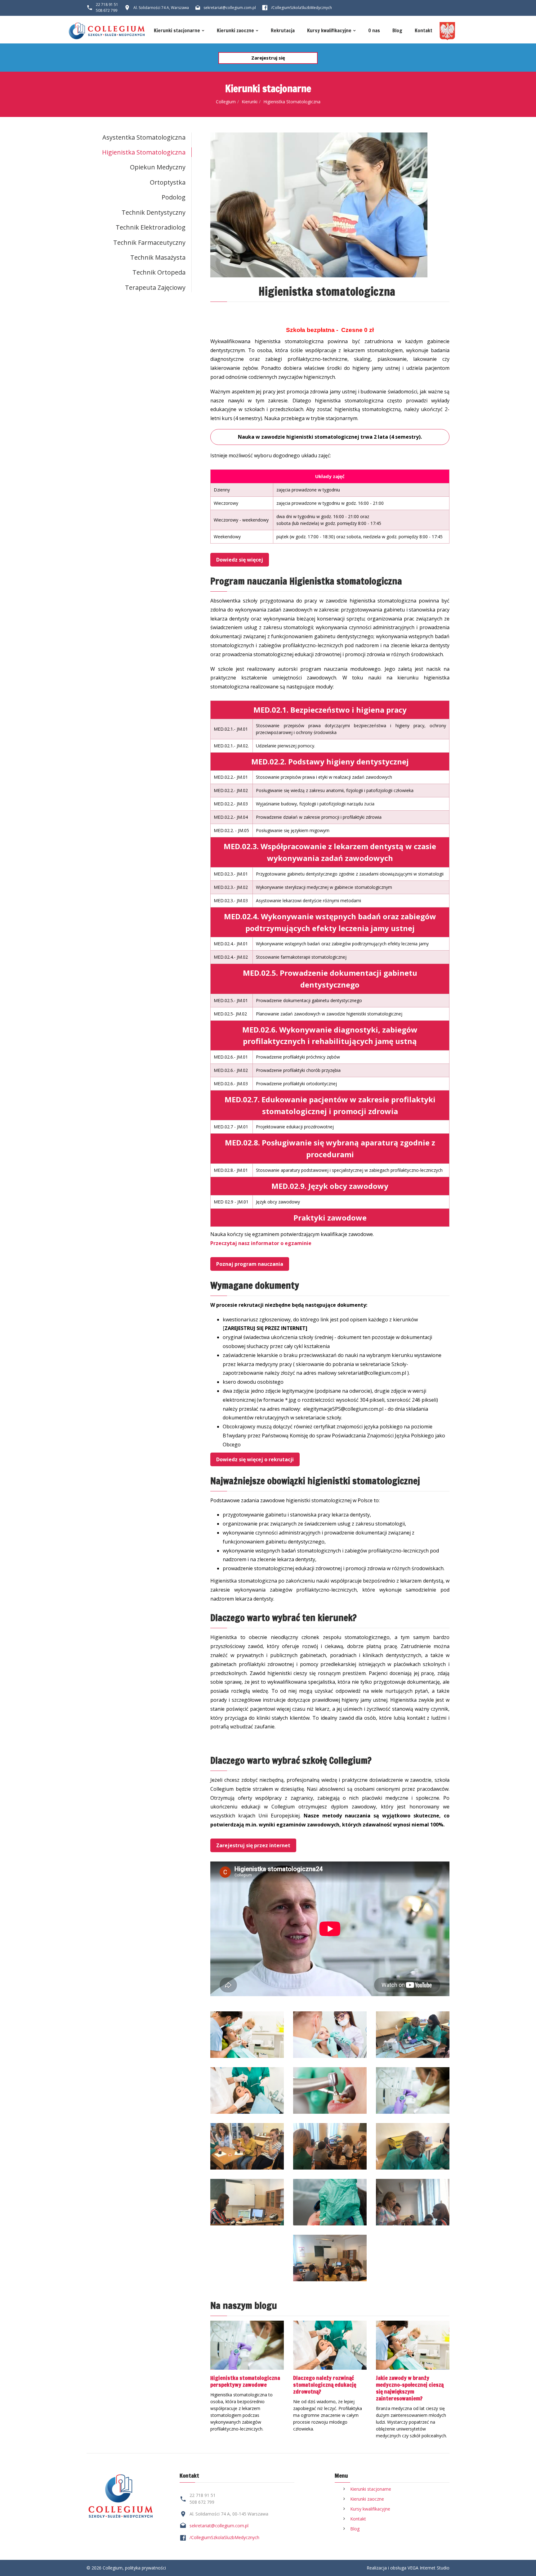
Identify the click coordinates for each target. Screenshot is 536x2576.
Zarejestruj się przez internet (253, 1845)
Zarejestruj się (268, 58)
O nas (374, 31)
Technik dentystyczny (154, 212)
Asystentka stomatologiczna (144, 137)
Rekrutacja (283, 31)
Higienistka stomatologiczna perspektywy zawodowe (245, 2381)
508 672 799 (107, 10)
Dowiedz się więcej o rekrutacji (255, 1459)
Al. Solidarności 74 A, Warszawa (161, 8)
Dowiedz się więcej (240, 560)
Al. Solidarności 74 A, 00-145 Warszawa (229, 2514)
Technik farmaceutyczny (149, 242)
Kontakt (424, 31)
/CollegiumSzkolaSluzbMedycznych (224, 2537)
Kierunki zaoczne (235, 31)
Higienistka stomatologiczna (144, 152)
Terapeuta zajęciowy (155, 287)
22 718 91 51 (107, 4)
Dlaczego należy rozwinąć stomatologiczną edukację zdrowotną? (325, 2385)
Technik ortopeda (159, 272)
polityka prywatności (145, 2568)
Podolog (174, 197)
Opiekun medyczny (158, 167)
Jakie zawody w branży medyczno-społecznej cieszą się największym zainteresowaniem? (410, 2388)
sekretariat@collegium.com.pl (230, 8)
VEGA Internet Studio (429, 2568)
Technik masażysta (158, 257)
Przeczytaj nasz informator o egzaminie (261, 1243)
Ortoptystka (168, 182)
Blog (397, 31)
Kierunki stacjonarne (177, 31)
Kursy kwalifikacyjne (329, 31)
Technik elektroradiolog (151, 227)
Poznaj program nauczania (250, 1264)
